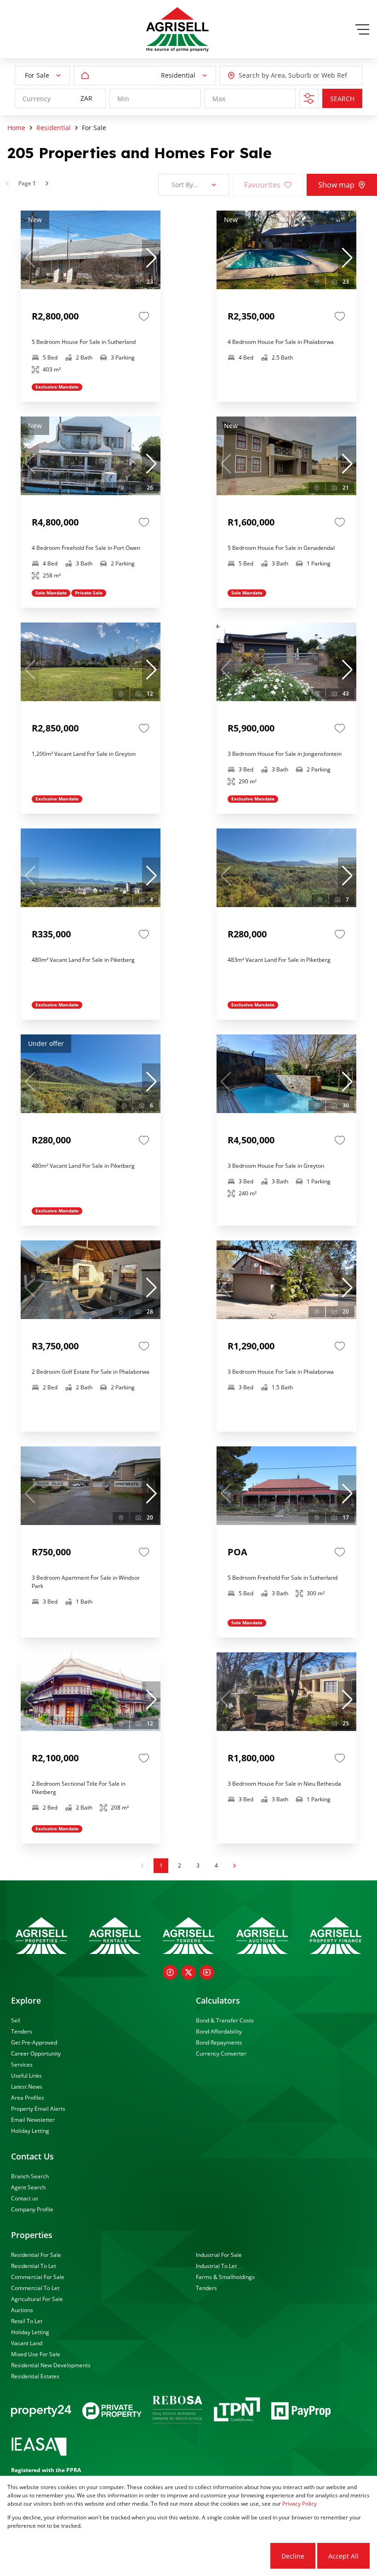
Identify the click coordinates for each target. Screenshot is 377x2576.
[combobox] (280, 76)
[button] (151, 258)
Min (123, 99)
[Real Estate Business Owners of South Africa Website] (177, 2411)
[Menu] (362, 29)
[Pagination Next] (234, 1866)
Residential (54, 128)
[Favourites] (144, 316)
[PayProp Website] (301, 2411)
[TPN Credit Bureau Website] (237, 2411)
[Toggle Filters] (309, 98)
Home (16, 128)
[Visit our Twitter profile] (188, 1972)
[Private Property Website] (112, 2411)
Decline (293, 2556)
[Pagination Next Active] (47, 183)
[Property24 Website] (41, 2411)
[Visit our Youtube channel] (207, 1972)
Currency (37, 99)
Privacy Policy (300, 2504)
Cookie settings (234, 2556)
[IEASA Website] (39, 2448)
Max (219, 99)
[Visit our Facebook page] (170, 1972)
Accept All (343, 2556)
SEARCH (342, 99)
